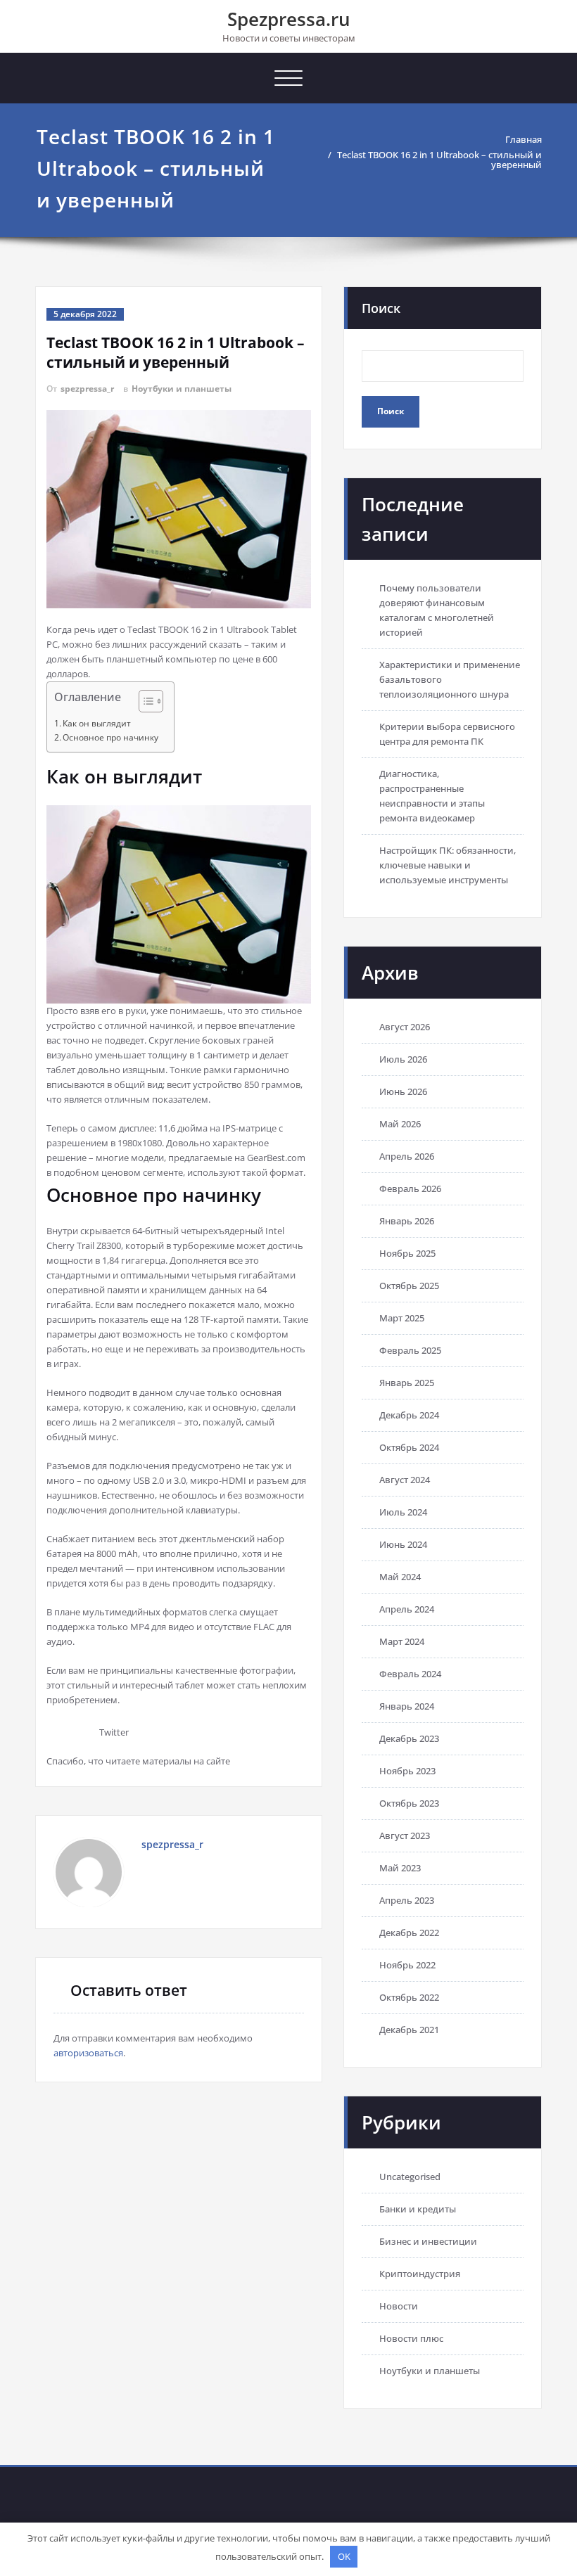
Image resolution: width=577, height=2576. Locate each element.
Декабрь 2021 (409, 2030)
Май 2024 (400, 1577)
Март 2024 (402, 1641)
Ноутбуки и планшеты (182, 389)
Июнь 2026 (403, 1091)
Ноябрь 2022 (407, 1965)
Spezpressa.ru (289, 19)
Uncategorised (410, 2177)
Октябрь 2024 (409, 1447)
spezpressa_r (87, 389)
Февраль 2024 (410, 1674)
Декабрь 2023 (409, 1738)
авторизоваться (88, 2053)
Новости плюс (411, 2338)
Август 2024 (405, 1480)
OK (344, 2556)
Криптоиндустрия (420, 2274)
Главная (524, 139)
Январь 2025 (407, 1383)
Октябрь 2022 (409, 1997)
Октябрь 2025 (409, 1286)
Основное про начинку (110, 737)
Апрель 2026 (407, 1156)
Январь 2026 (407, 1221)
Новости (399, 2306)
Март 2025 (402, 1318)
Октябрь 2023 (409, 1803)
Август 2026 (405, 1027)
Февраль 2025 (410, 1350)
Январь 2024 (407, 1706)
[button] (144, 703)
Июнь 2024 (403, 1544)
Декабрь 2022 (409, 1933)
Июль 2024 (403, 1512)
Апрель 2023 (407, 1900)
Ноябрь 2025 (407, 1253)
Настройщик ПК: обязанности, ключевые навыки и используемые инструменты (448, 865)
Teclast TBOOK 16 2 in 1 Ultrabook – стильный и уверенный (439, 160)
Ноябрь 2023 (407, 1771)
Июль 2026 (403, 1059)
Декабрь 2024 (409, 1415)
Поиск (381, 308)
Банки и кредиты (418, 2209)
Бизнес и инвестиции (428, 2241)
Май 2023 (400, 1868)
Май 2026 (400, 1124)
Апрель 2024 (407, 1609)
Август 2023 (405, 1835)
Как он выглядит (97, 723)
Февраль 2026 (410, 1188)
